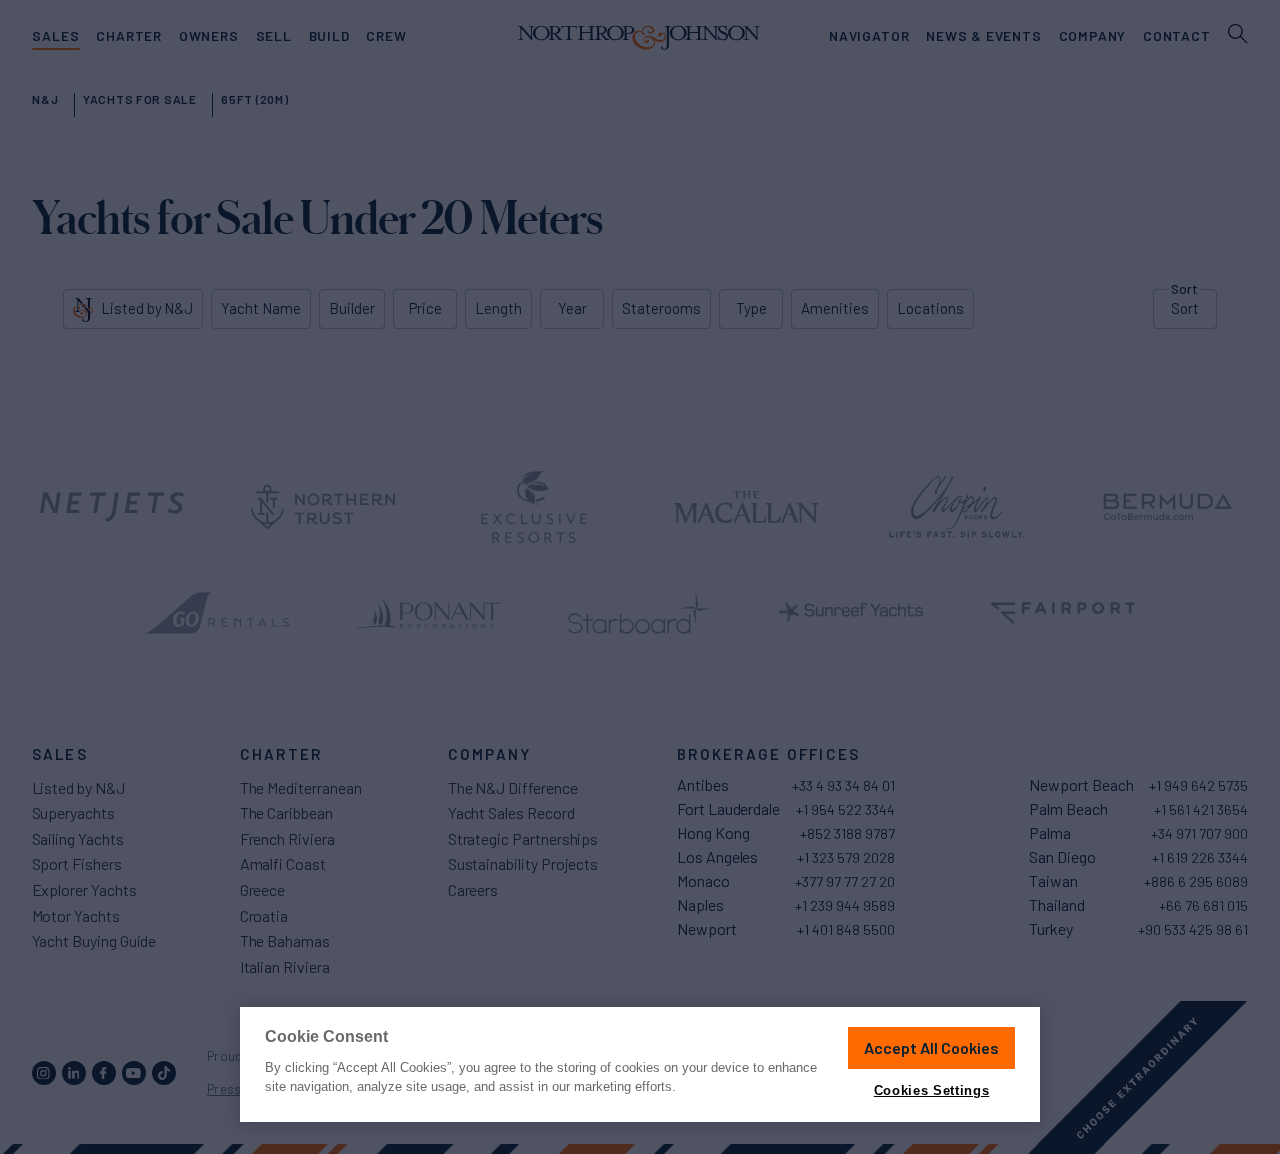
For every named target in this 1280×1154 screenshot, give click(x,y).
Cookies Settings (931, 1090)
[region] (640, 1064)
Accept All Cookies (931, 1047)
